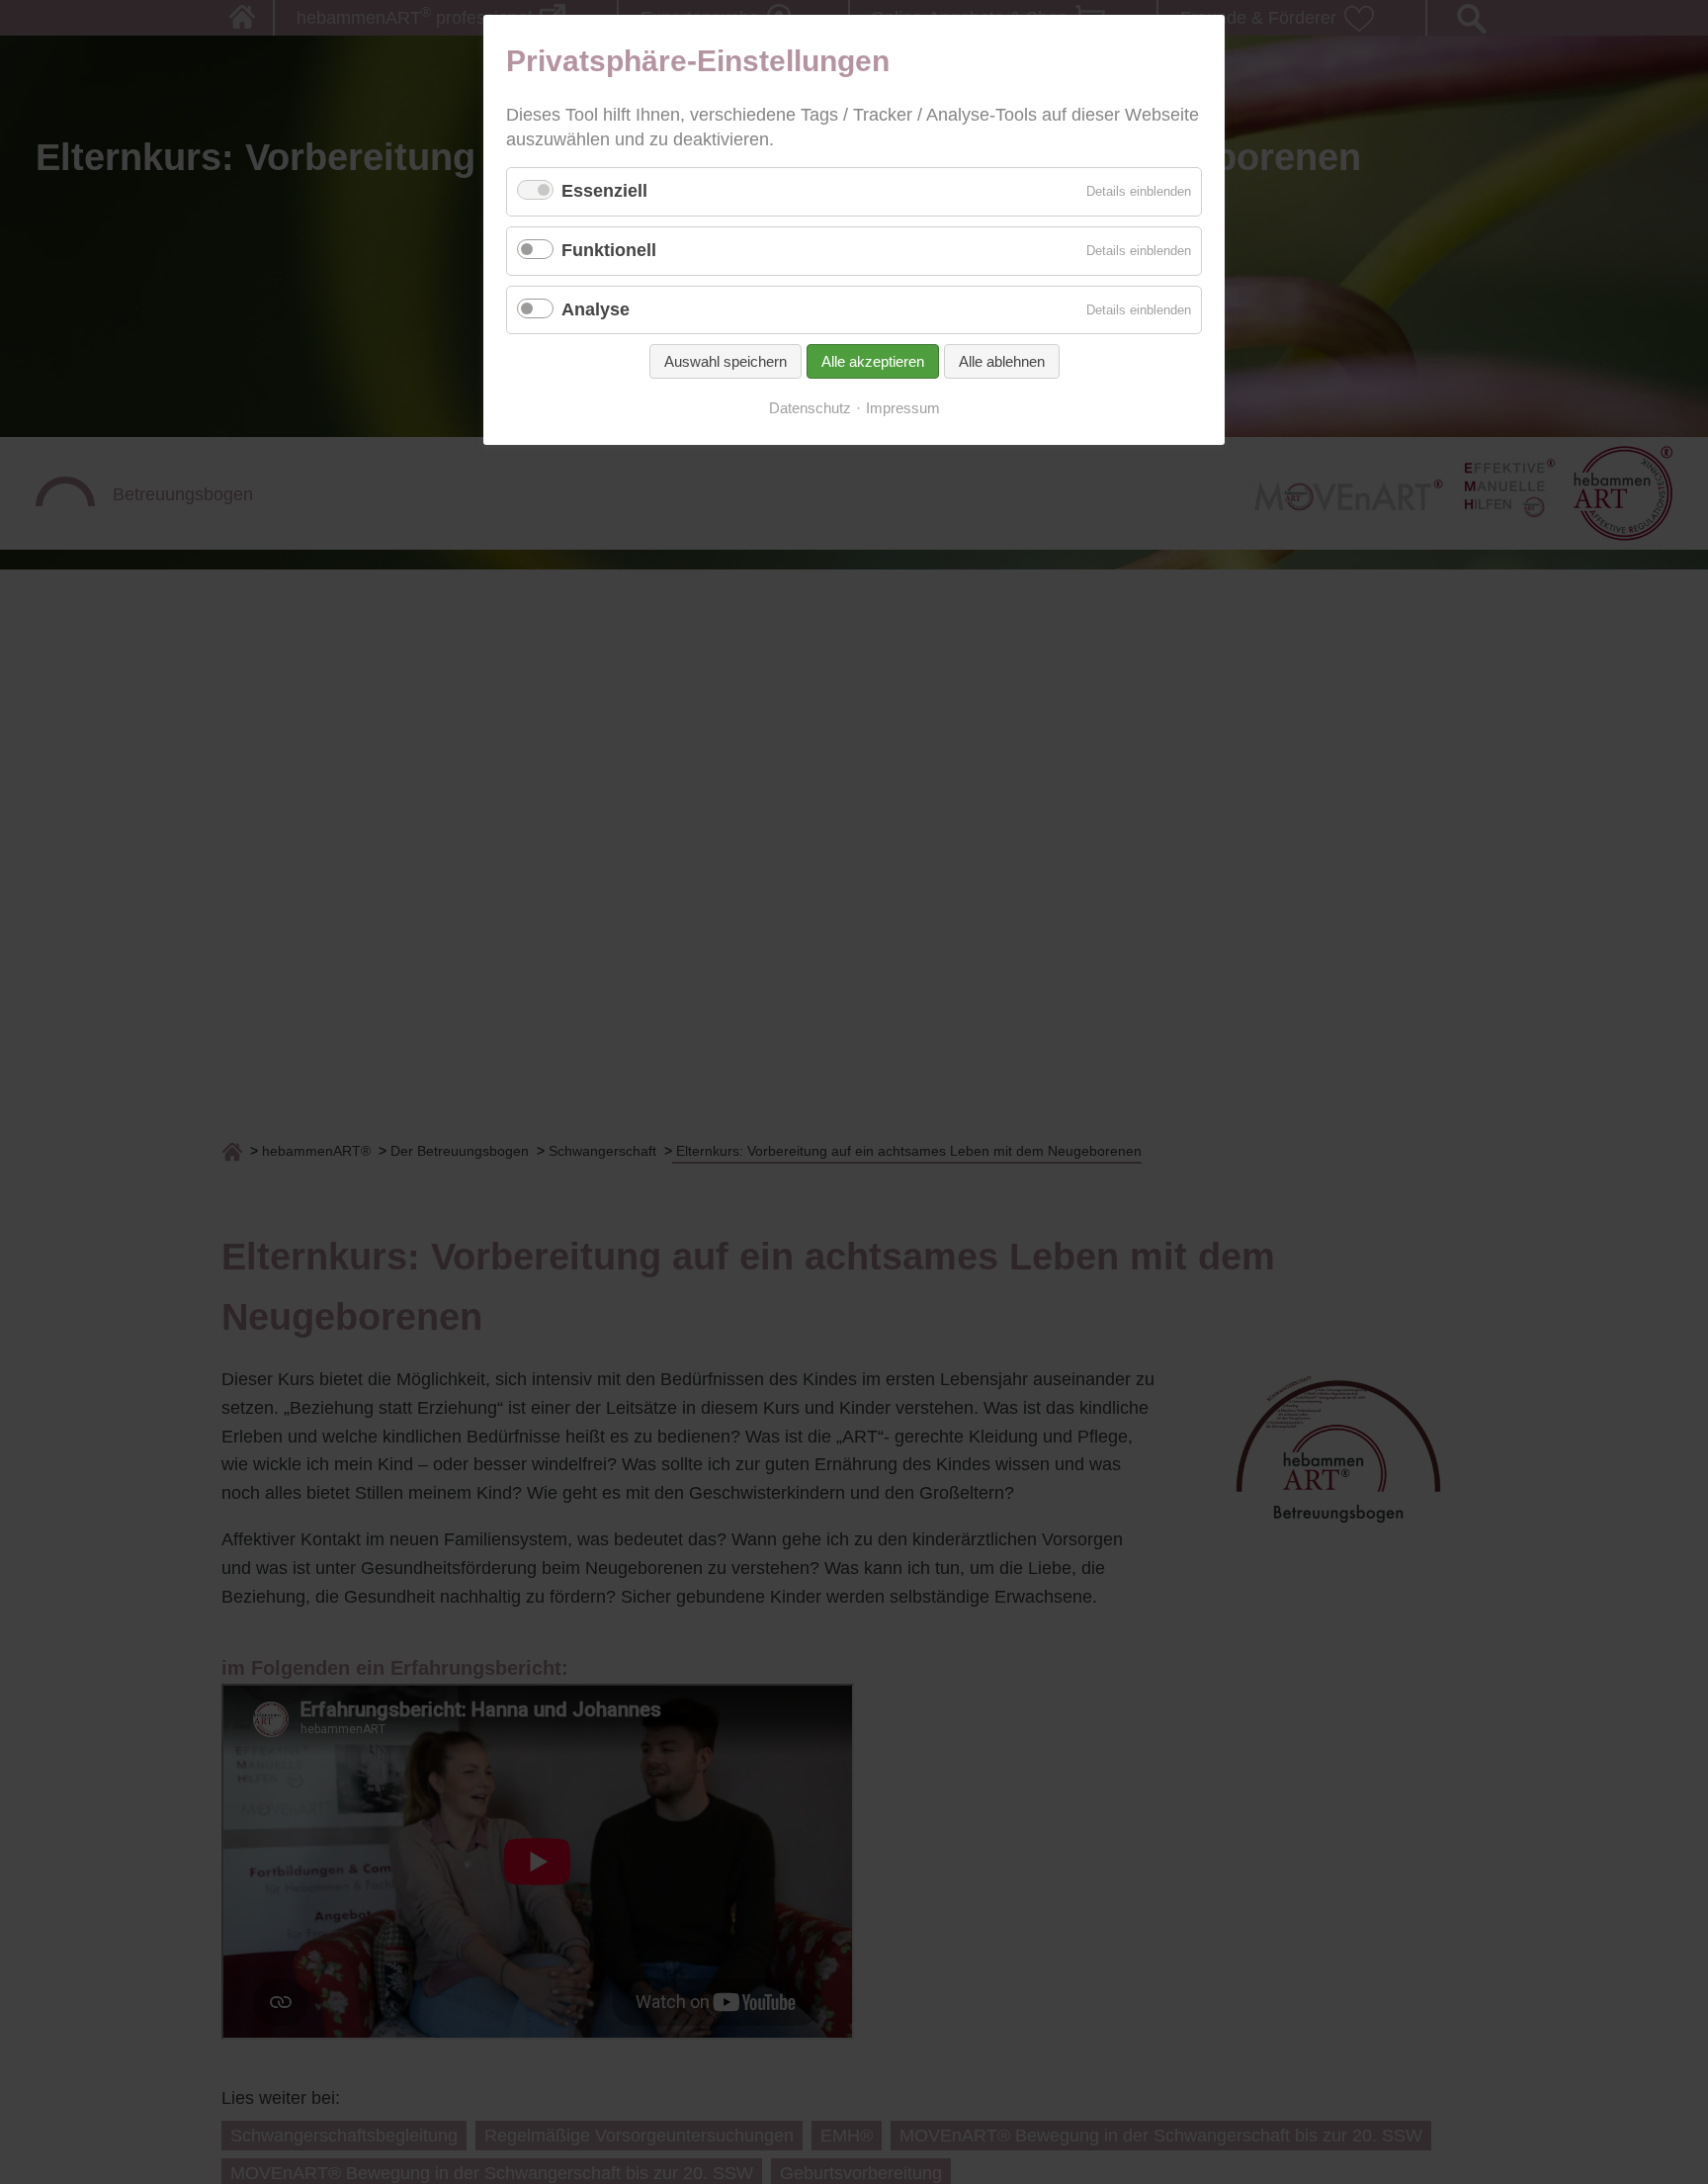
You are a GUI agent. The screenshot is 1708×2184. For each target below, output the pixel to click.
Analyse (596, 309)
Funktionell (609, 250)
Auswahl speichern (726, 361)
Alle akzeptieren (873, 361)
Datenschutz (810, 408)
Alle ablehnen (1002, 361)
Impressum (903, 408)
